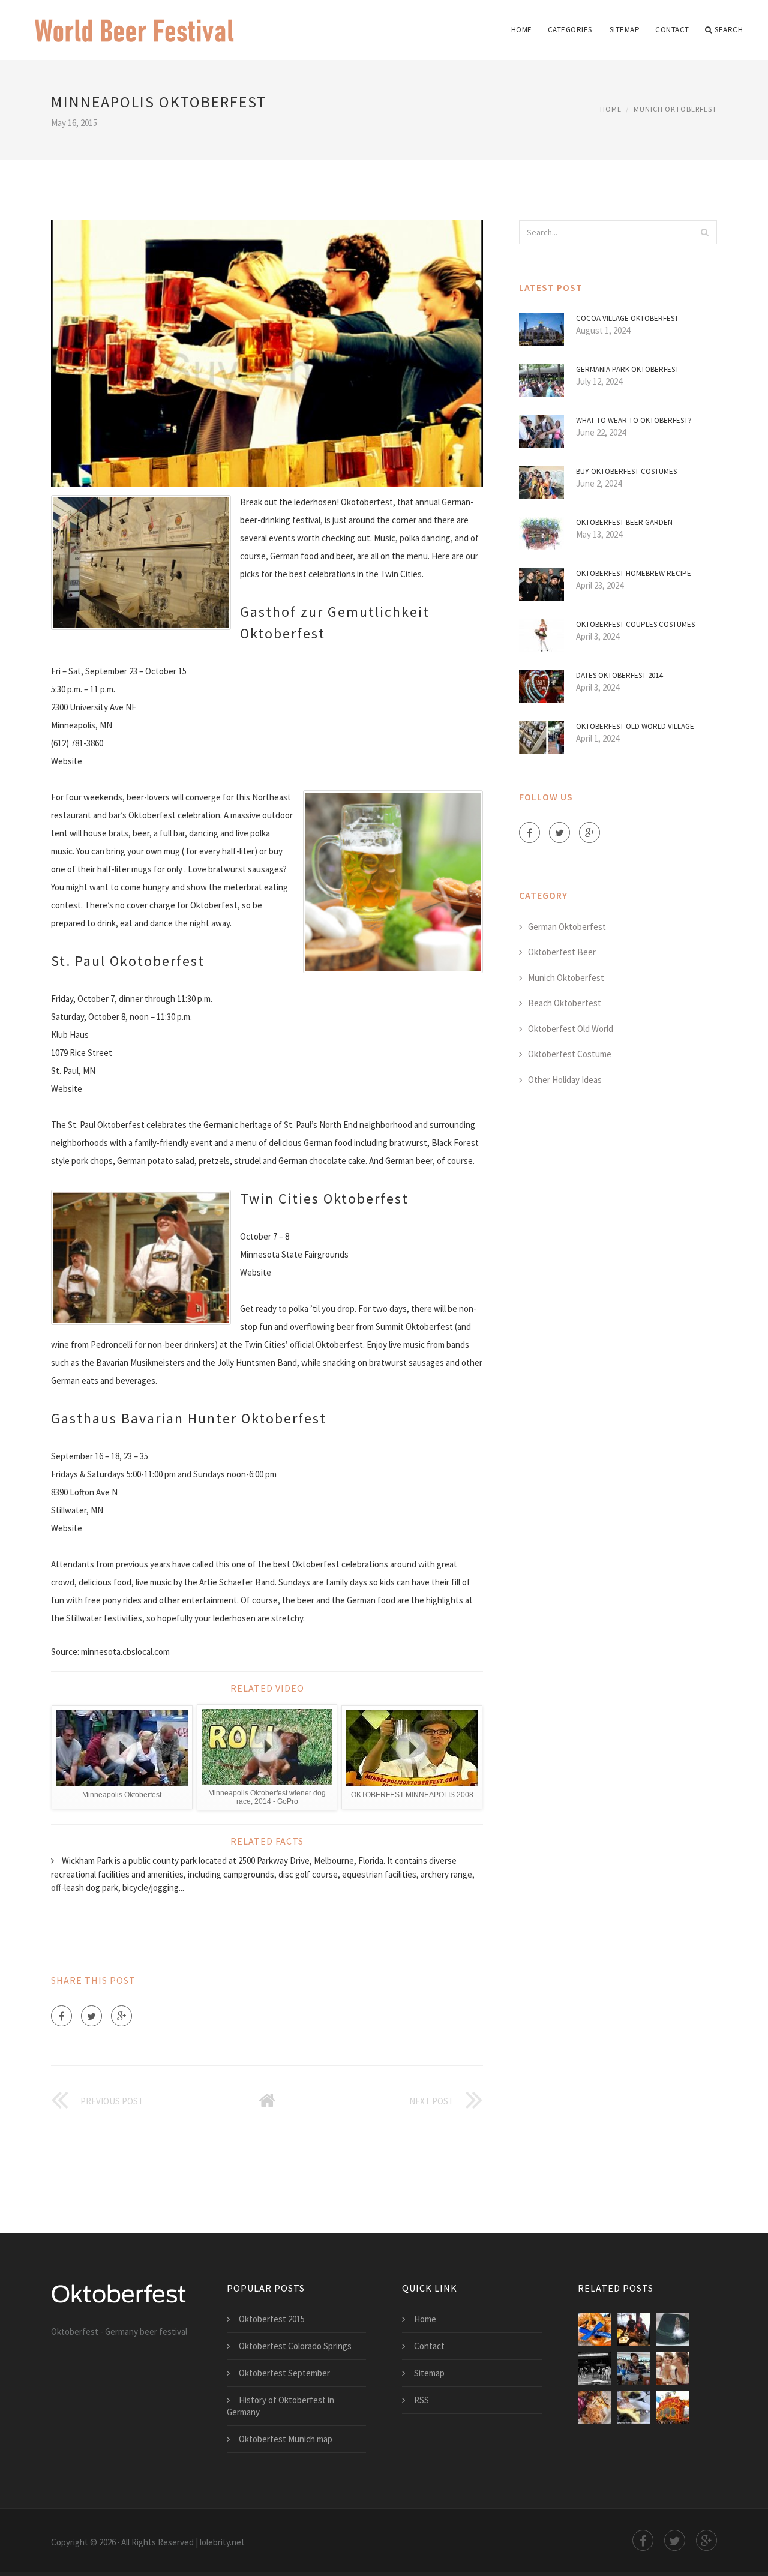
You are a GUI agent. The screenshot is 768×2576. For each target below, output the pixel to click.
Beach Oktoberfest (565, 1003)
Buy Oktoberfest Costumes (626, 471)
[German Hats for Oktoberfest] (672, 2330)
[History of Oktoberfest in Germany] (594, 2369)
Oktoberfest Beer (562, 952)
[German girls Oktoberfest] (672, 2369)
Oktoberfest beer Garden (624, 522)
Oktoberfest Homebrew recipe (634, 573)
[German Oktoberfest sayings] (672, 2408)
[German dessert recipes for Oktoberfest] (633, 2408)
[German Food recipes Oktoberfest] (594, 2408)
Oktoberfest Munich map (286, 2439)
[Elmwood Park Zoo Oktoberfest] (633, 2330)
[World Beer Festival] (135, 22)
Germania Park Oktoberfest (628, 369)
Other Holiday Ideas (565, 1080)
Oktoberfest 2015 (272, 2319)
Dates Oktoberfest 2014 (619, 675)
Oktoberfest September (284, 2373)
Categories (570, 30)
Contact (672, 30)
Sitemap (625, 30)
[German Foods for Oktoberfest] (594, 2330)
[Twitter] (91, 2016)
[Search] (704, 232)
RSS (421, 2400)
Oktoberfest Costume (570, 1054)
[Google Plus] (121, 2016)
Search (729, 30)
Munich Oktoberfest (675, 109)
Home (522, 30)
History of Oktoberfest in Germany (280, 2406)
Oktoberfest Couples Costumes (635, 624)
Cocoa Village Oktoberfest (627, 318)
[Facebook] (61, 2016)
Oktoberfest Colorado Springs (295, 2346)
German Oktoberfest (567, 927)
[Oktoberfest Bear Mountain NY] (633, 2369)
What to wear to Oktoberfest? (634, 420)
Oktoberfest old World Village (635, 726)
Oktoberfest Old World (571, 1029)
